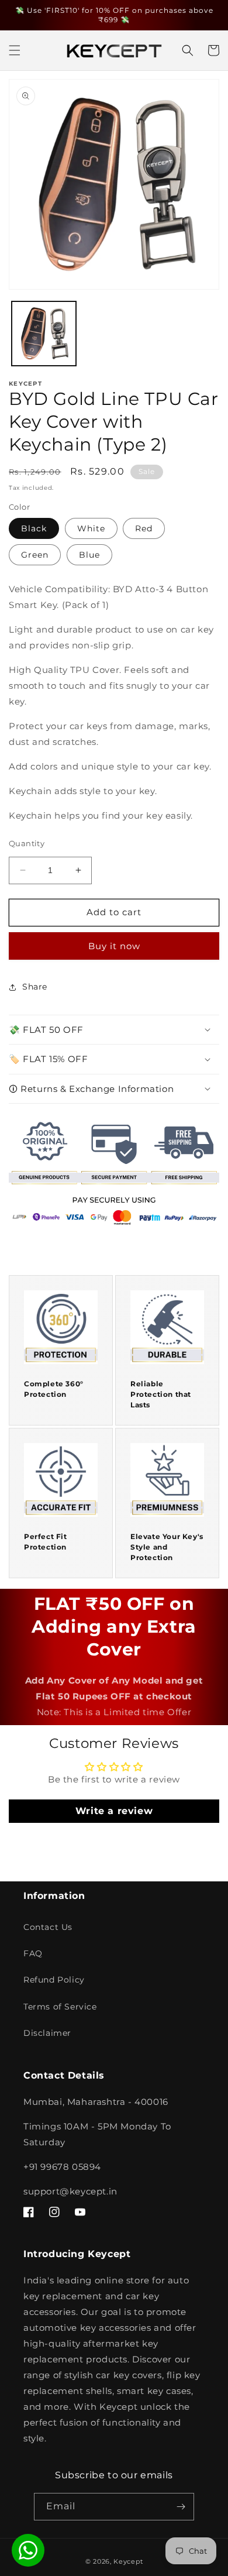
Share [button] (35, 987)
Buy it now (114, 946)
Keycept (128, 2561)
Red (144, 528)
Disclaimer (47, 2033)
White (91, 528)
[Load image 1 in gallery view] (44, 334)
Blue (89, 555)
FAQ (33, 1953)
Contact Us (48, 1927)
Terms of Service (60, 2007)
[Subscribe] (181, 2507)
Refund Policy (54, 1980)
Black (34, 528)
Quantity (27, 843)
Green (35, 555)
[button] (15, 50)
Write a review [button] (114, 1811)
